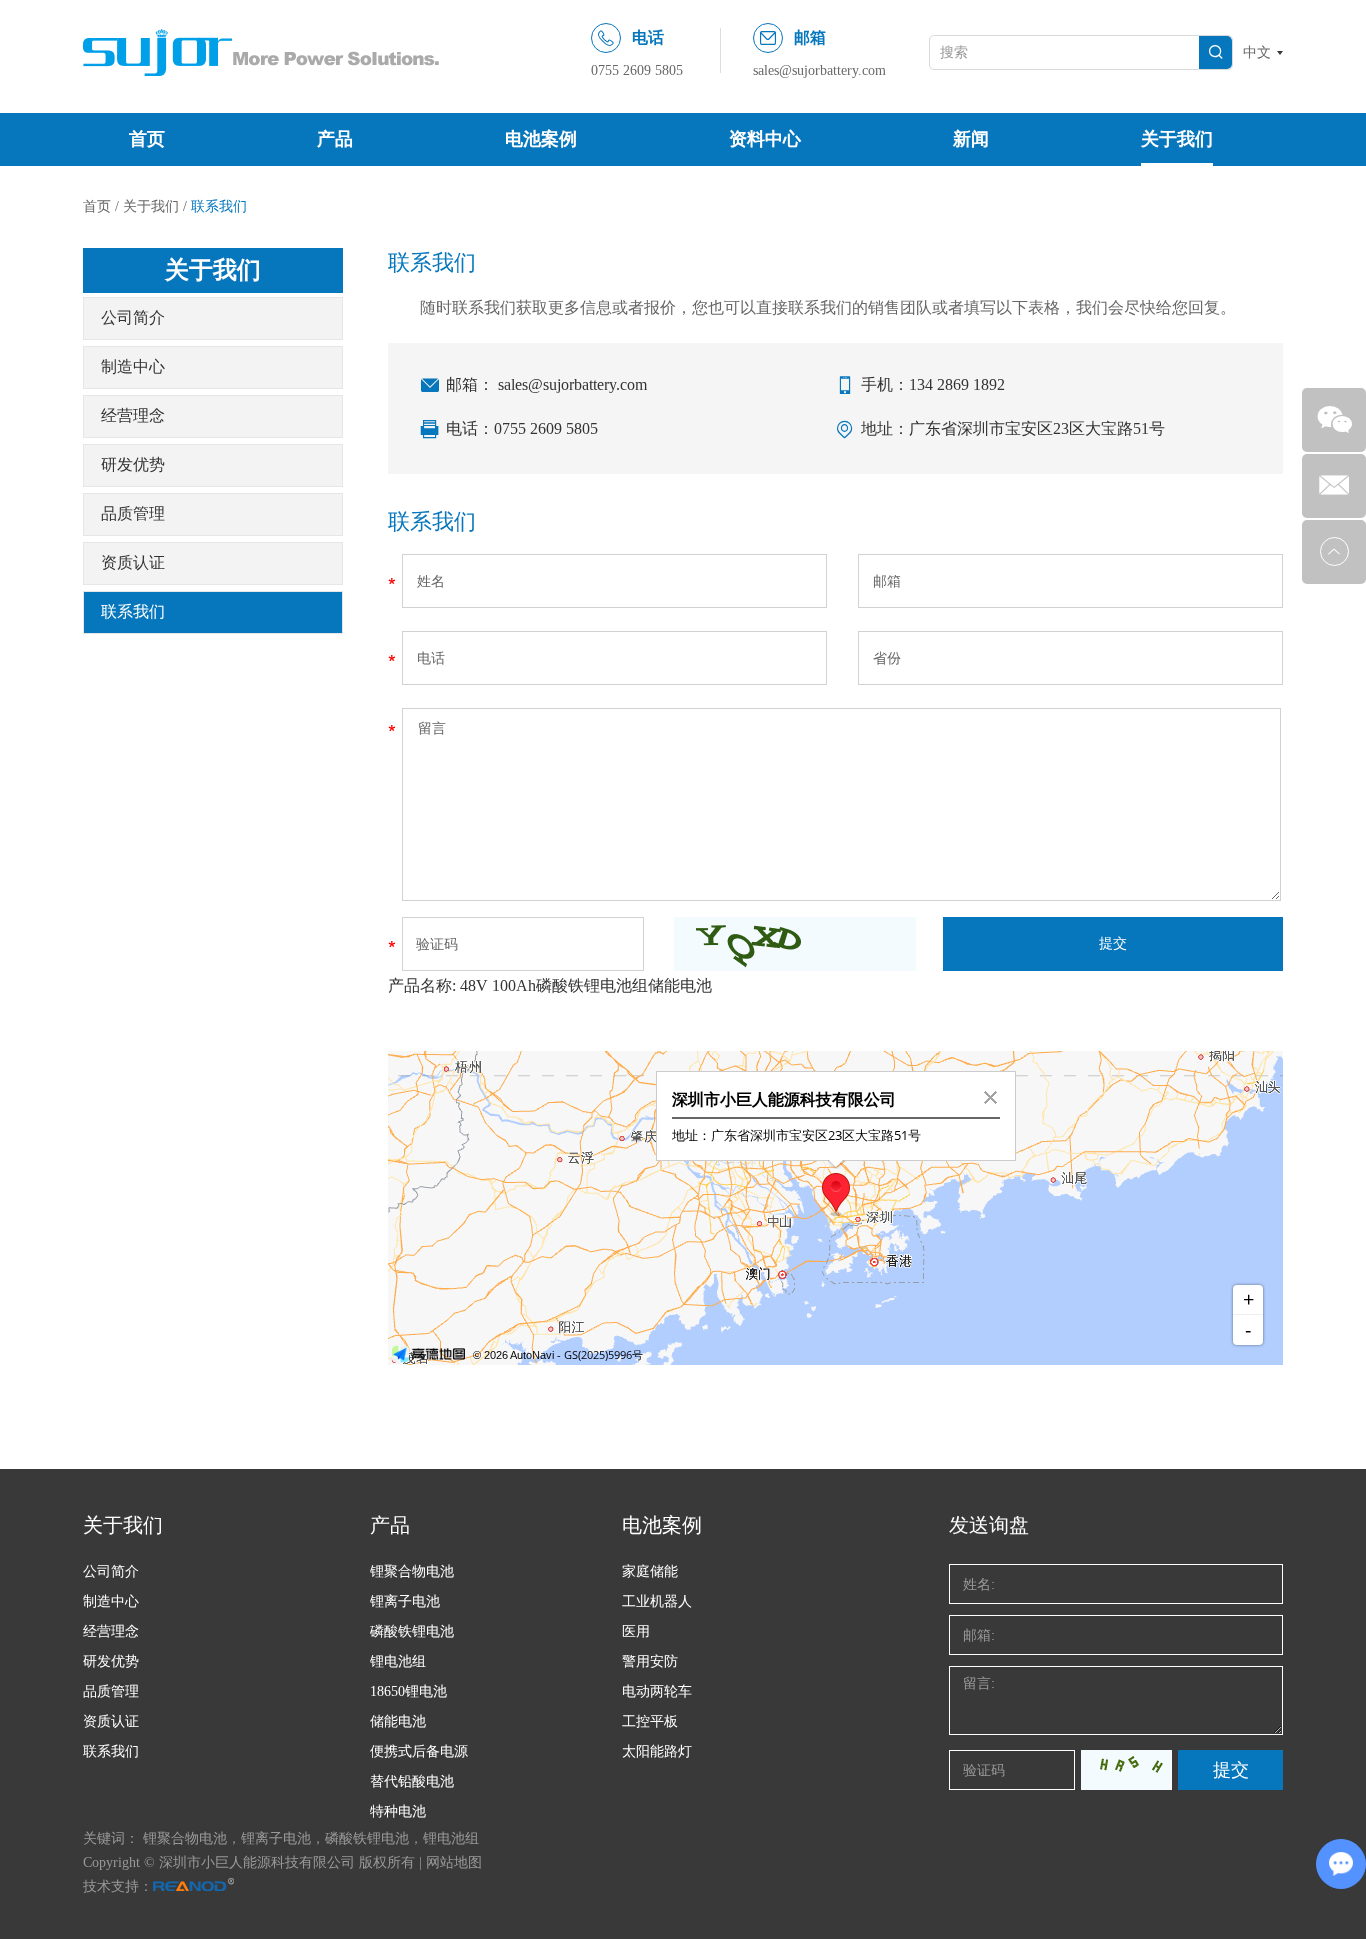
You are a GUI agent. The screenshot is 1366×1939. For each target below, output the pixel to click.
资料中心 (765, 139)
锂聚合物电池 (412, 1571)
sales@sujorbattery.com (819, 70)
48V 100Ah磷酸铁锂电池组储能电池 (586, 985)
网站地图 (454, 1862)
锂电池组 (398, 1661)
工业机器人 (657, 1601)
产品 (335, 139)
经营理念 (133, 415)
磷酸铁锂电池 (412, 1631)
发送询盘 (989, 1525)
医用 (636, 1631)
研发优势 (133, 464)
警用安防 (650, 1661)
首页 (147, 139)
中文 (1257, 52)
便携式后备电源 (419, 1751)
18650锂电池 (408, 1691)
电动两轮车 (657, 1691)
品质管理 (133, 513)
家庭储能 (650, 1571)
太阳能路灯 (657, 1751)
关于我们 (1177, 139)
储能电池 (398, 1721)
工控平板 (650, 1721)
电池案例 (541, 139)
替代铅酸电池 (412, 1781)
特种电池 (398, 1811)
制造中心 (133, 366)
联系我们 (133, 611)
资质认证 (133, 562)
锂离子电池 (405, 1601)
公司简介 (133, 317)
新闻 (971, 139)
